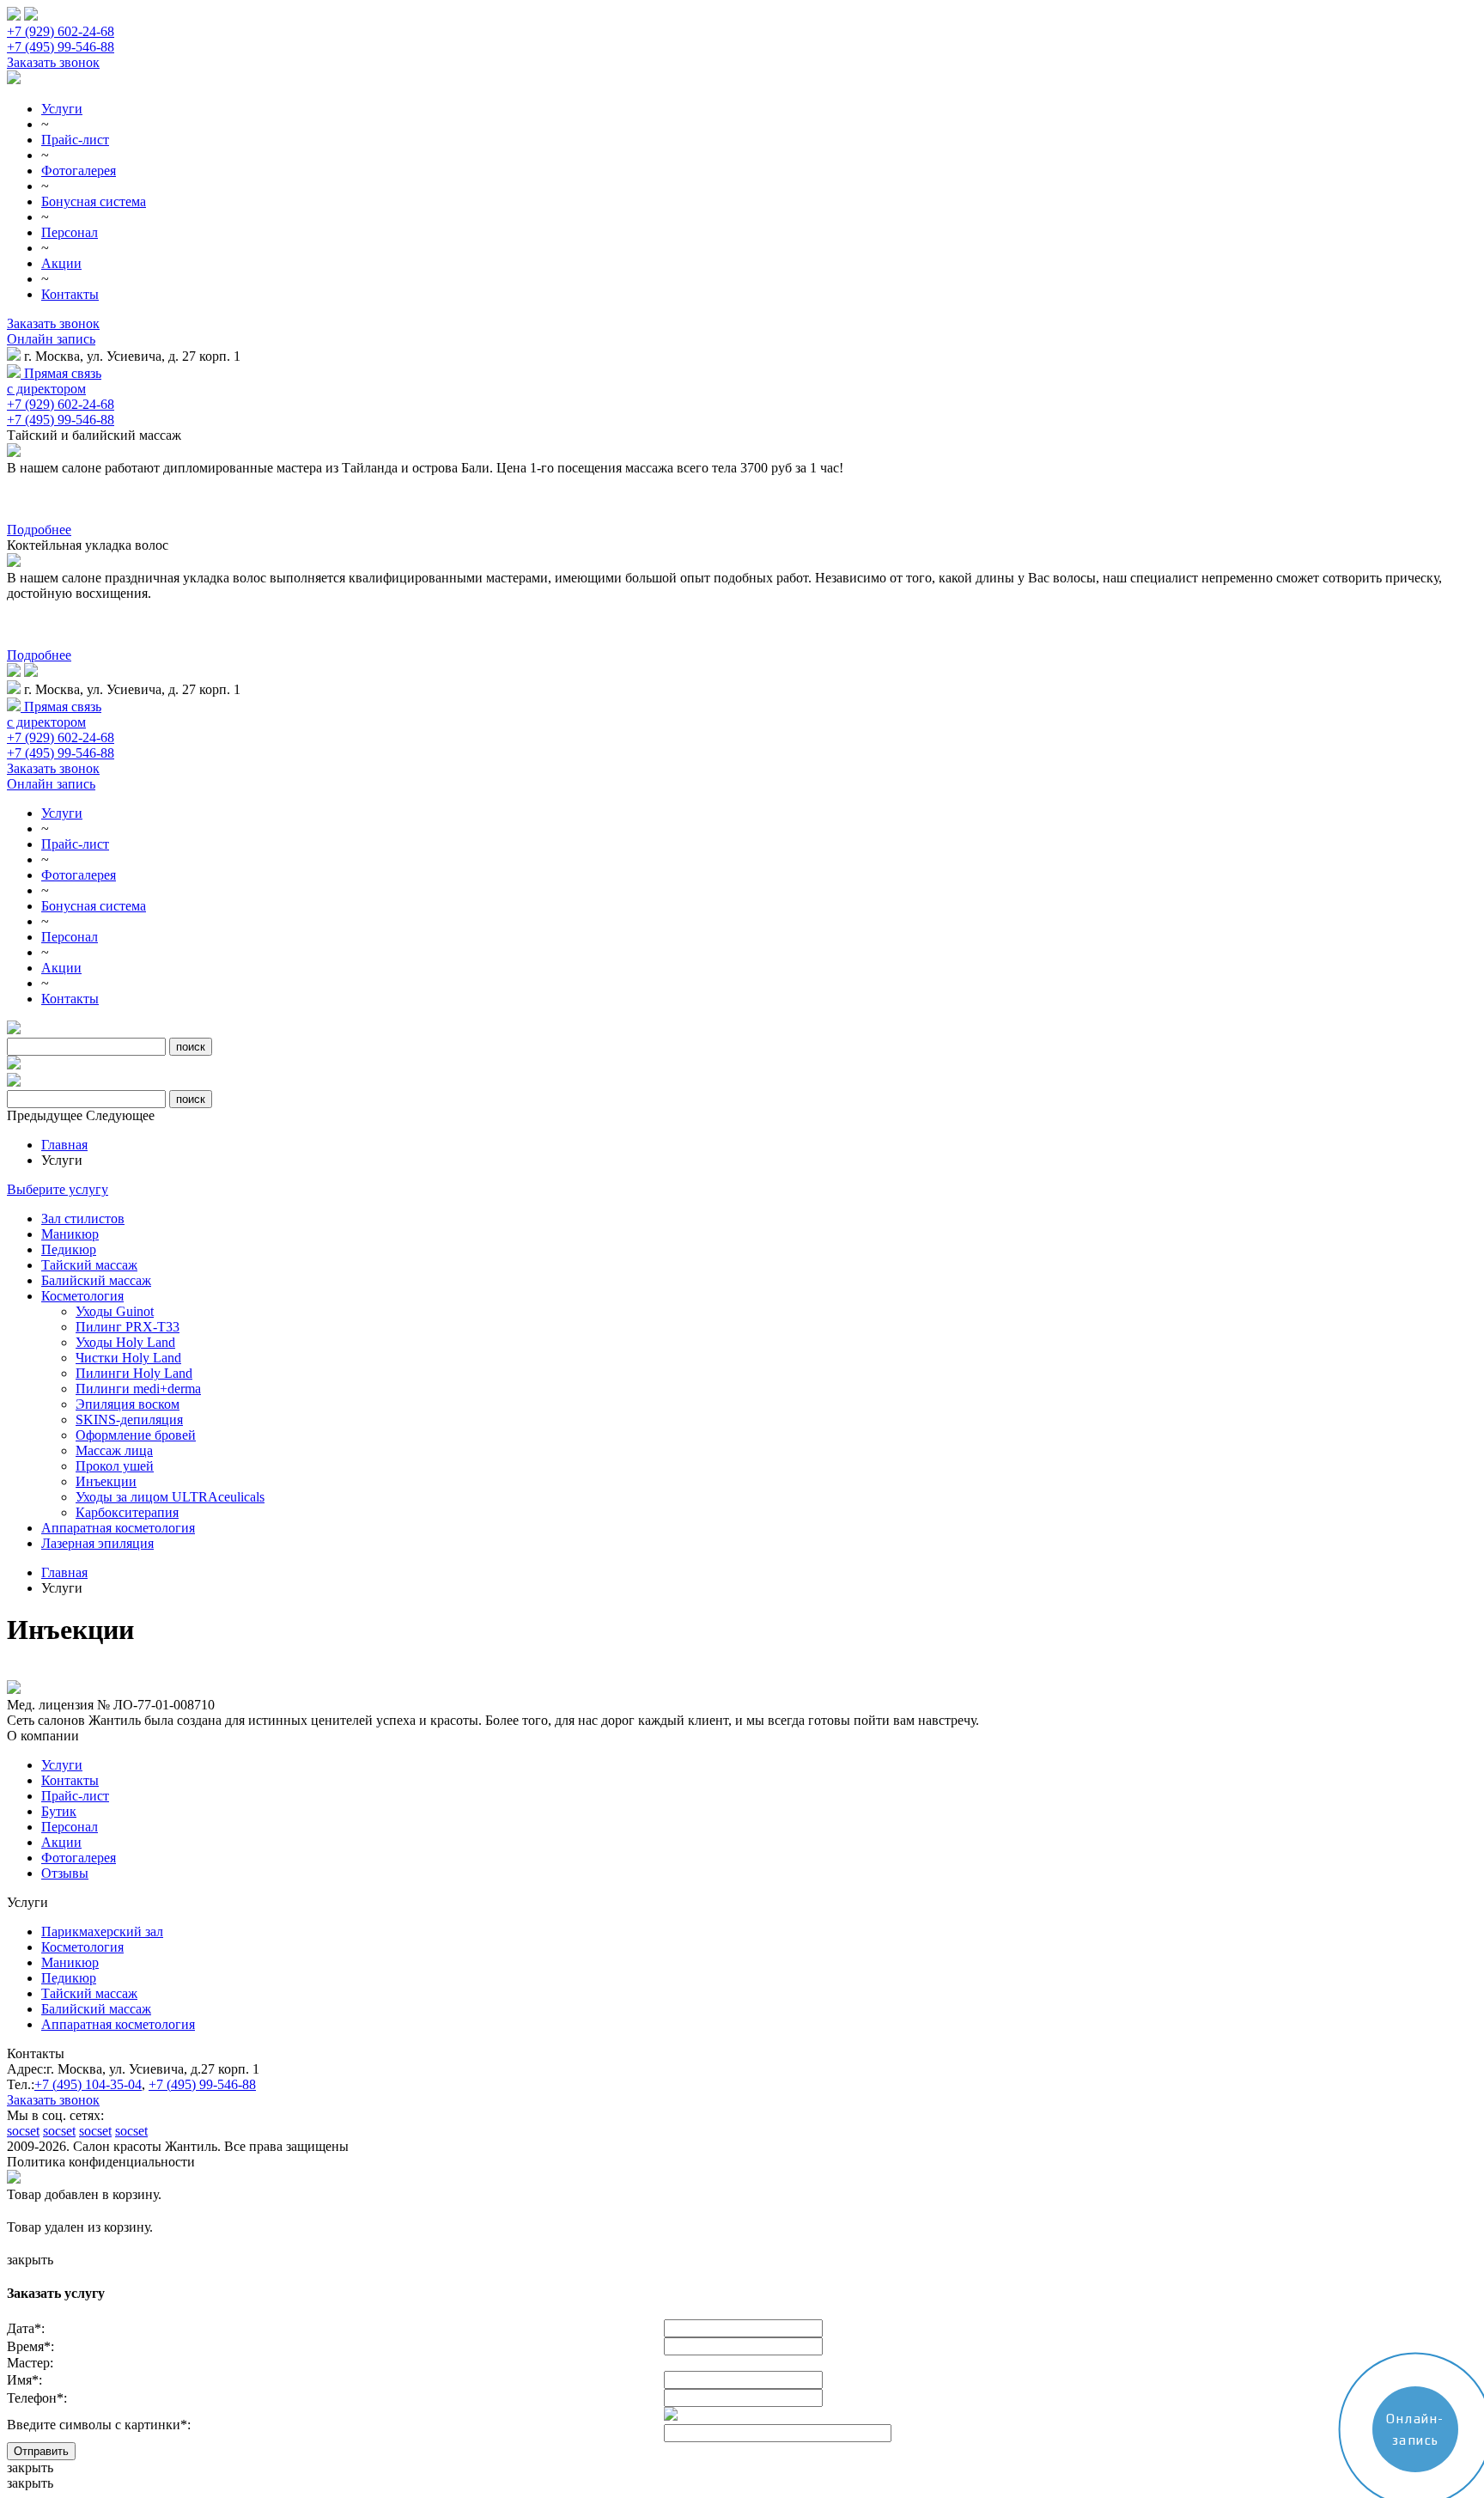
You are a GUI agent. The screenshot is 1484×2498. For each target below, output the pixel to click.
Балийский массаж (96, 1280)
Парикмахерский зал (102, 1931)
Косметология (82, 1296)
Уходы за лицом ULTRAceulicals (170, 1497)
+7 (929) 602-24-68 (61, 31)
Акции (61, 263)
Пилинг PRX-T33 (128, 1327)
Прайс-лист (75, 140)
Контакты (70, 294)
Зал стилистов (83, 1219)
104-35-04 (88, 2084)
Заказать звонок (53, 62)
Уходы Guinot (115, 1311)
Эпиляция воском (128, 1404)
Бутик (59, 1811)
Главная (64, 1145)
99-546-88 (202, 2084)
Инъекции (106, 1481)
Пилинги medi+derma (138, 1389)
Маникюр (70, 1234)
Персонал (70, 232)
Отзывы (65, 1873)
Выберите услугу (58, 1189)
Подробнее (39, 530)
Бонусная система (94, 201)
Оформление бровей (136, 1435)
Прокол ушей (115, 1466)
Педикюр (69, 1249)
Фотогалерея (79, 171)
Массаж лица (114, 1450)
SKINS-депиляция (129, 1420)
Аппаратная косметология (118, 1528)
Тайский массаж (89, 1265)
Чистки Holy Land (128, 1358)
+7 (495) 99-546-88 (61, 47)
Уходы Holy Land (125, 1342)
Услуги (62, 109)
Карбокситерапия (127, 1512)
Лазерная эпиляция (97, 1543)
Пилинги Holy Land (134, 1373)
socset (23, 2131)
